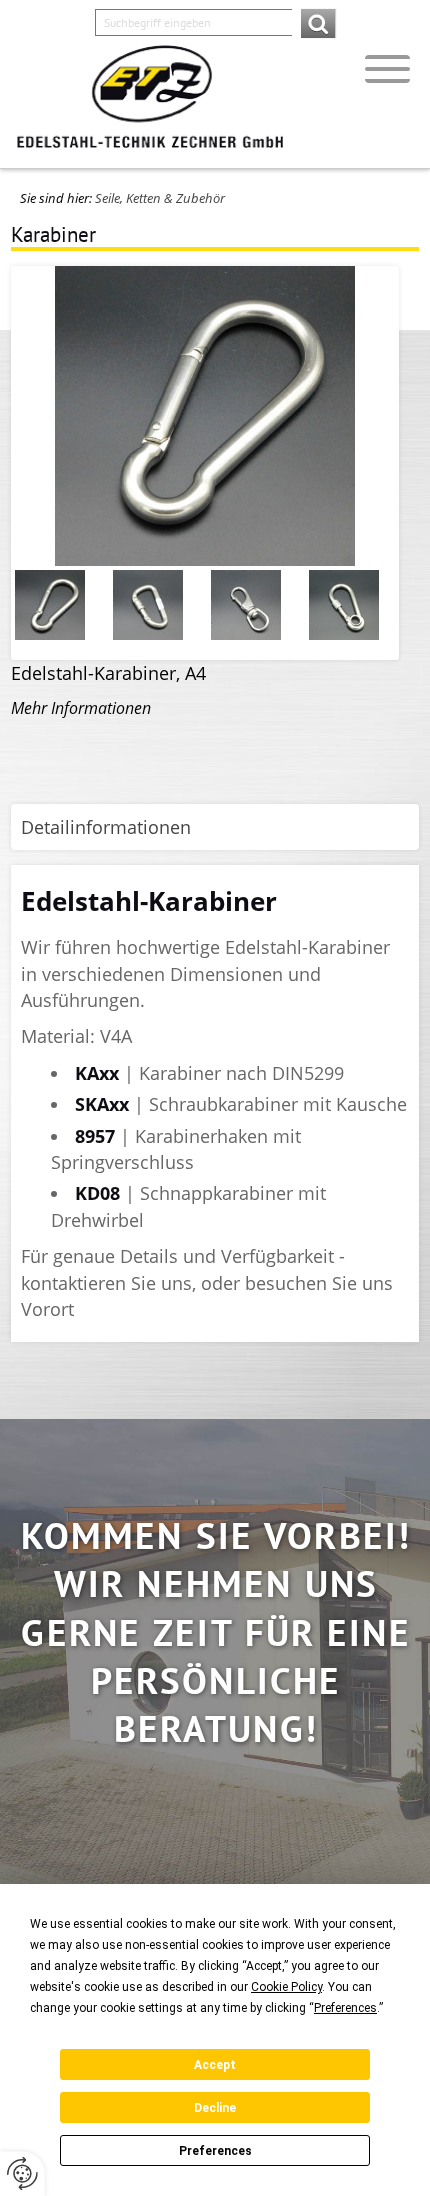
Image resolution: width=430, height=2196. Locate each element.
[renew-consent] (22, 2173)
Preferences (215, 2151)
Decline (215, 2108)
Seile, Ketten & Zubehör (160, 198)
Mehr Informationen (81, 708)
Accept (215, 2065)
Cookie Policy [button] (286, 1987)
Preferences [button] (345, 2008)
